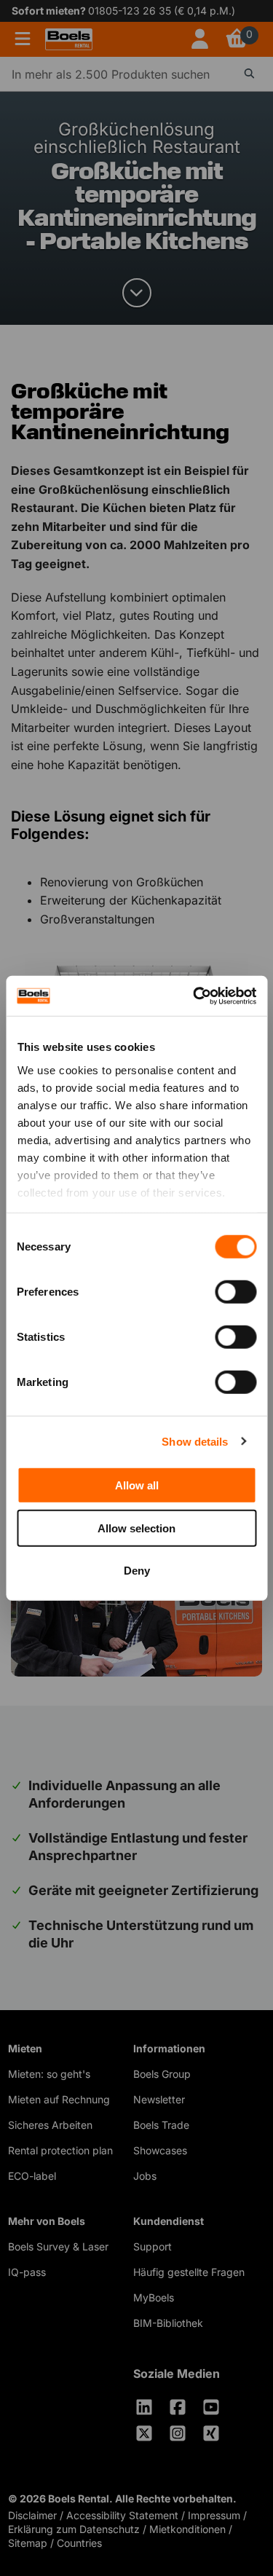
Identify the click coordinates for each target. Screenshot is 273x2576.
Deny (137, 1571)
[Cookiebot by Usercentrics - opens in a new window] (194, 996)
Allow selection (136, 1528)
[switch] (236, 1292)
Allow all (137, 1485)
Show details (195, 1441)
